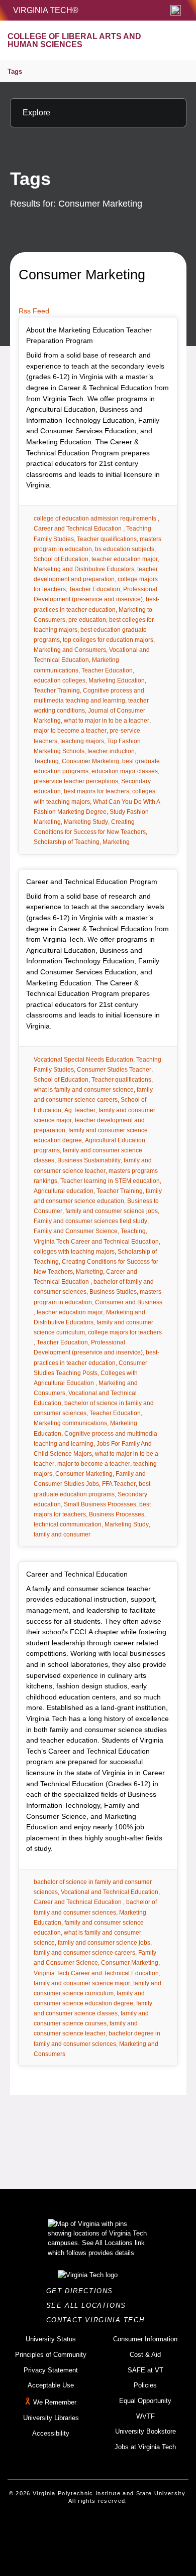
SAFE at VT (145, 2370)
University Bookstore (145, 2431)
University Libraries (51, 2418)
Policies (145, 2385)
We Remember (55, 2402)
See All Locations (89, 2305)
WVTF (145, 2416)
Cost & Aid (145, 2355)
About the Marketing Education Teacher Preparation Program (89, 335)
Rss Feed (34, 311)
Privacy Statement (51, 2370)
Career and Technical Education (77, 1574)
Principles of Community (51, 2355)
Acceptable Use (51, 2385)
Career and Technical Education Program (92, 882)
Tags (15, 71)
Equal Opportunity (145, 2401)
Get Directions (83, 2291)
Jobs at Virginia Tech (145, 2447)
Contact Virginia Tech (98, 2320)
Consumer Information (145, 2339)
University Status (51, 2339)
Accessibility (51, 2433)
